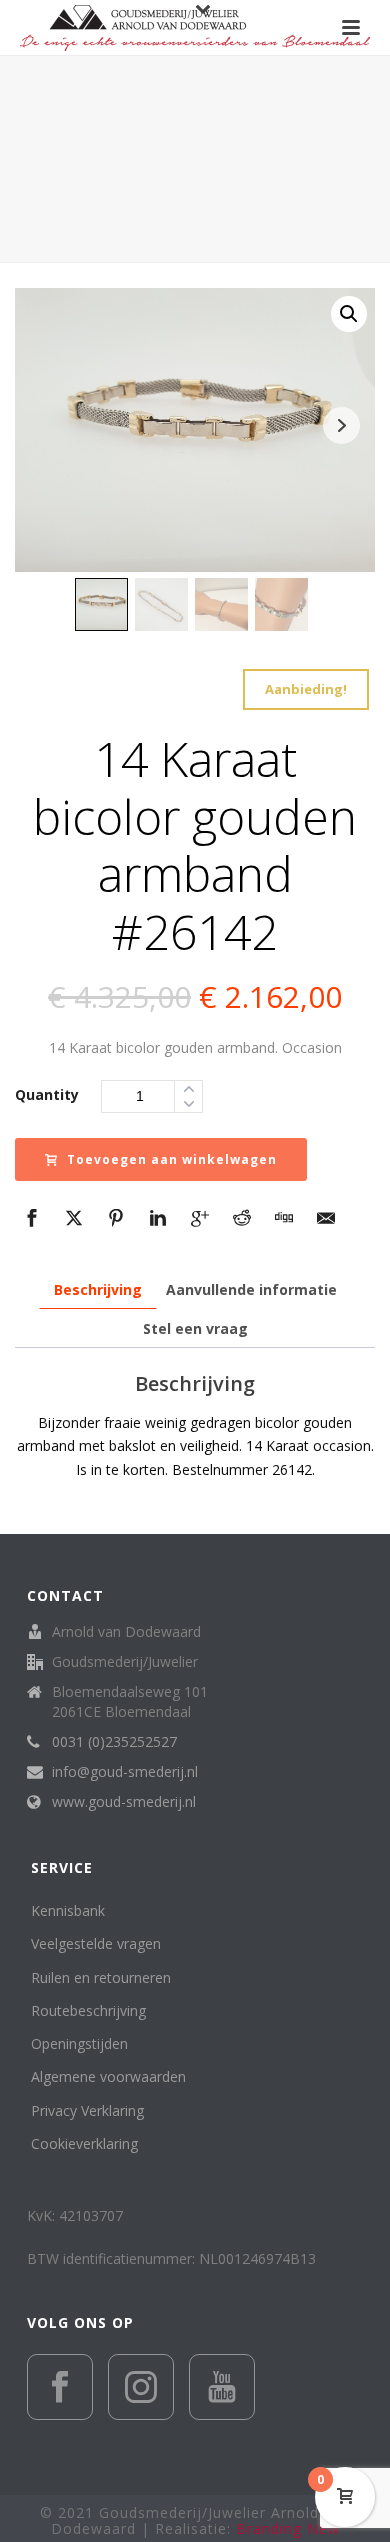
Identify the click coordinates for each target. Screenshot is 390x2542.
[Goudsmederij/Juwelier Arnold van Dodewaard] (195, 27)
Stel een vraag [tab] (195, 1328)
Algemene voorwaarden (108, 2076)
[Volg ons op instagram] (141, 2387)
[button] (349, 314)
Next (341, 425)
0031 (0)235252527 (114, 1742)
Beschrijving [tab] (98, 1289)
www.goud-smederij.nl (124, 1802)
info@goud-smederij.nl (125, 1772)
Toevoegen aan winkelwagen (172, 1159)
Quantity (47, 1094)
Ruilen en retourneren (101, 1977)
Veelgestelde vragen (96, 1943)
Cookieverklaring (84, 2143)
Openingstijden (79, 2043)
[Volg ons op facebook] (60, 2387)
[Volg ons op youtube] (222, 2387)
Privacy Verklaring (87, 2110)
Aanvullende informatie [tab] (251, 1289)
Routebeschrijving (88, 2010)
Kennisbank (68, 1910)
